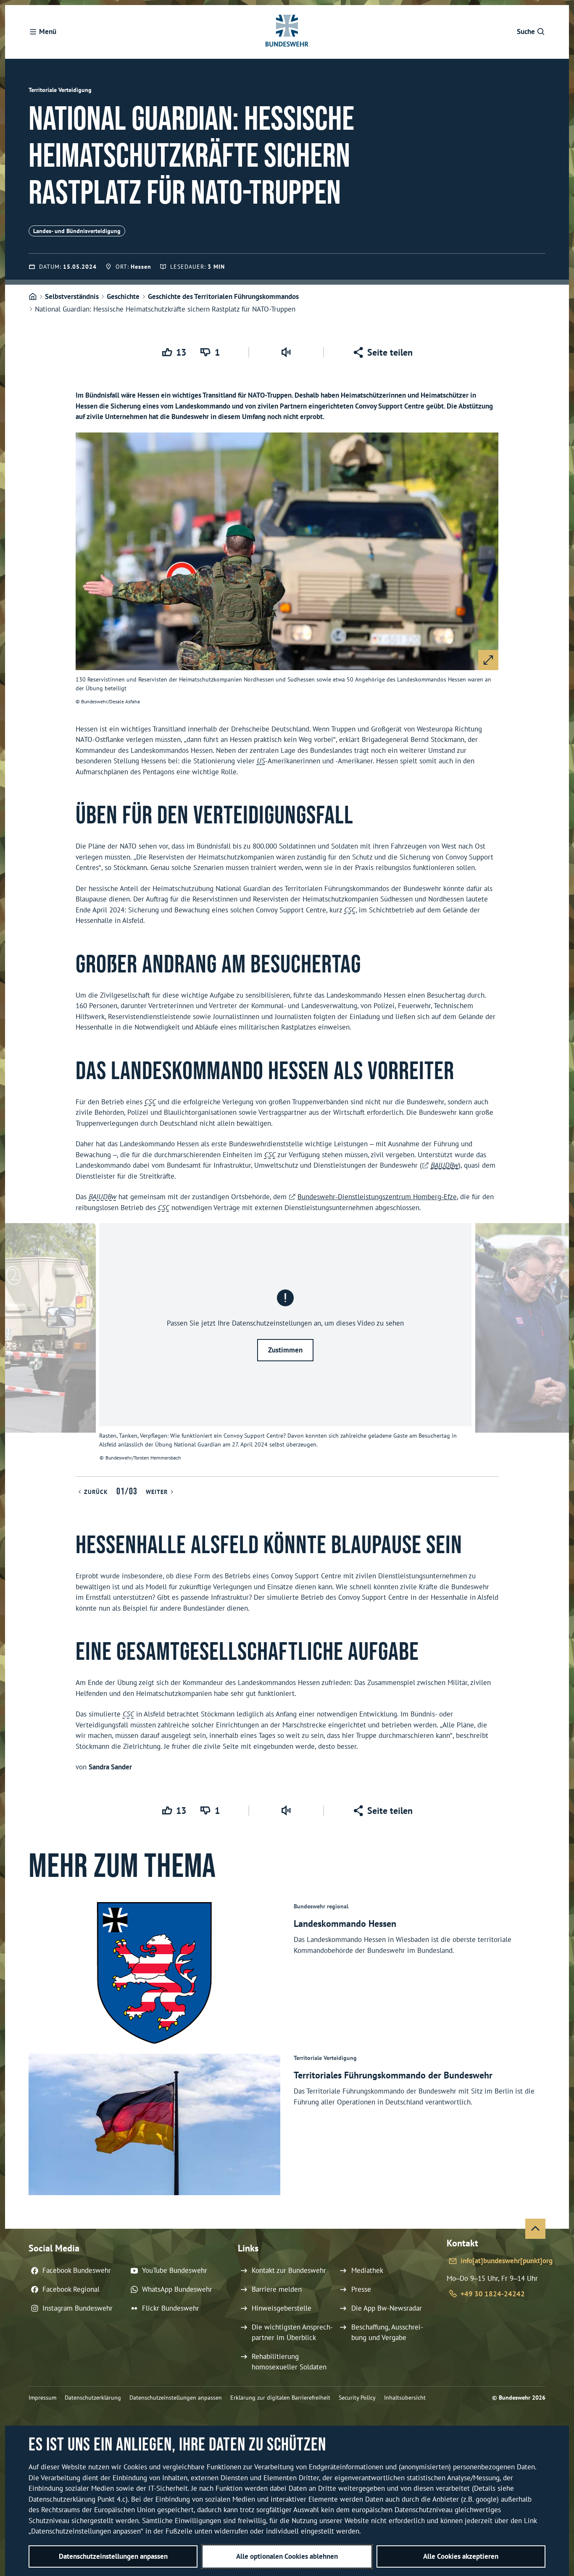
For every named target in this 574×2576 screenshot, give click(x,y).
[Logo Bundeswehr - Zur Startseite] (287, 32)
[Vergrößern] (488, 660)
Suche (526, 31)
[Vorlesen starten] (286, 352)
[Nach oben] (535, 2229)
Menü (48, 31)
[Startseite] (33, 297)
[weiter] (559, 1350)
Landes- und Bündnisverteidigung (77, 231)
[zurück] (15, 1350)
